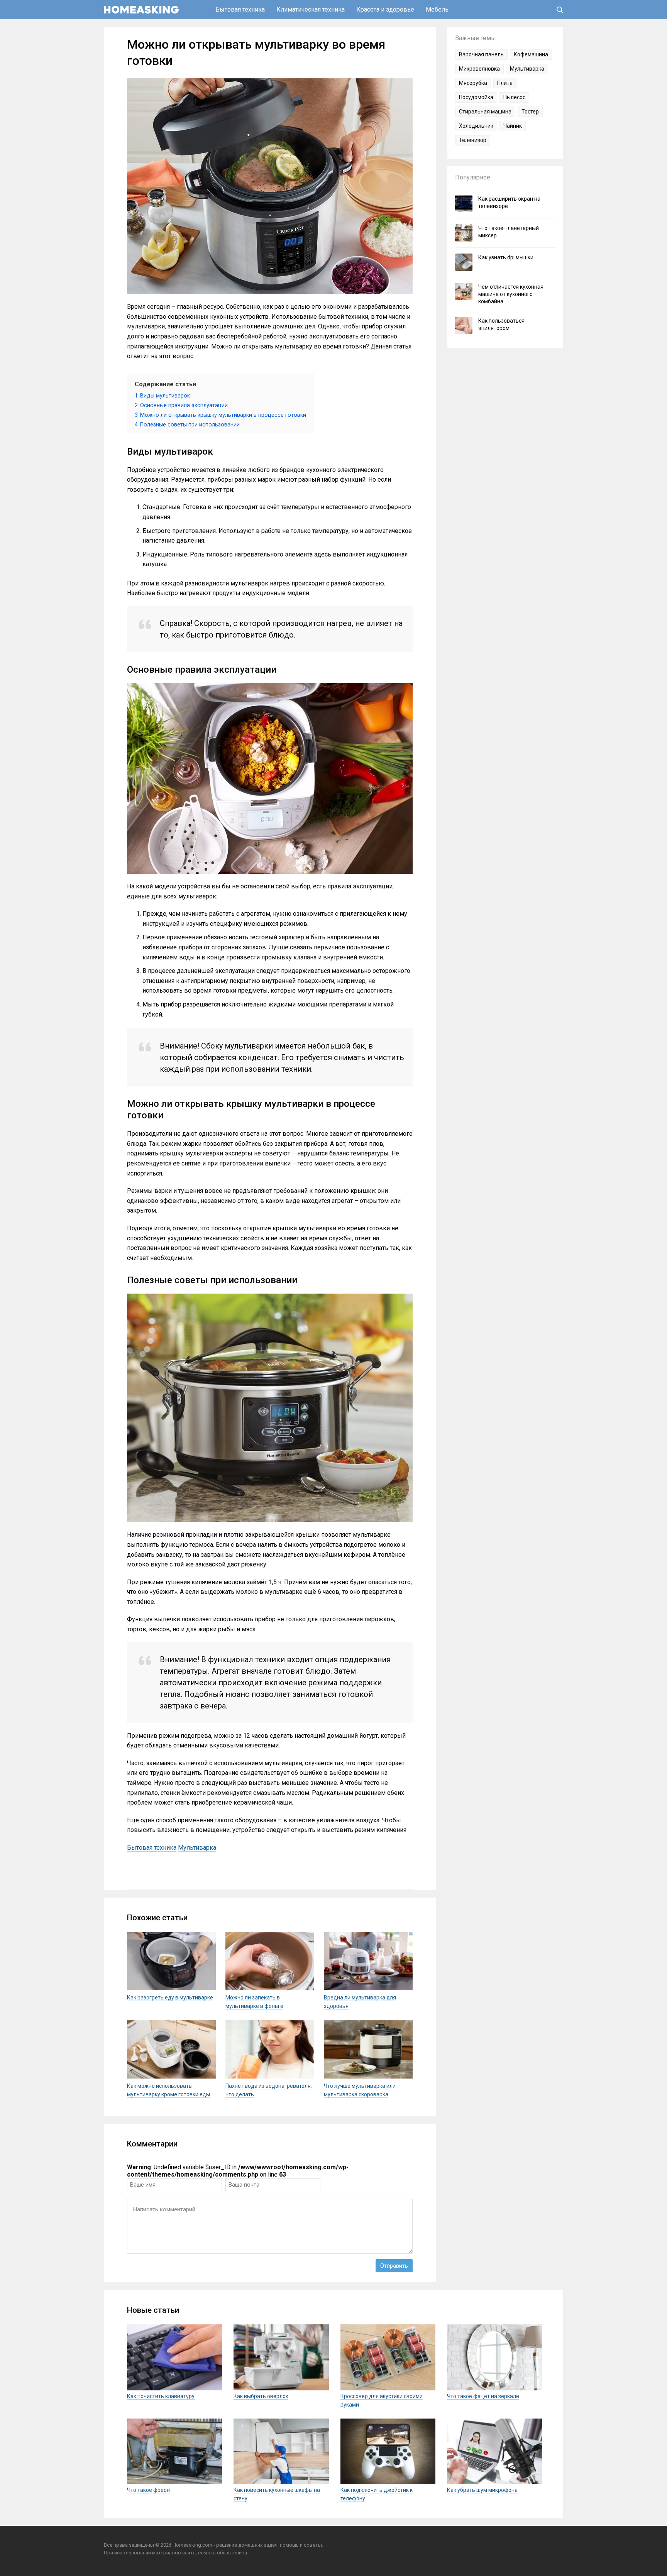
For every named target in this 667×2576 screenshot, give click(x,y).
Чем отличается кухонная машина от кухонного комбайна (511, 294)
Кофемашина (531, 54)
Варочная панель (481, 54)
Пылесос (514, 97)
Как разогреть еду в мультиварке (170, 1998)
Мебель (437, 9)
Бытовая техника (240, 9)
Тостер (530, 112)
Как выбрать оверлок (261, 2396)
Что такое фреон (148, 2490)
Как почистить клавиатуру (161, 2396)
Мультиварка (197, 1848)
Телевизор (473, 140)
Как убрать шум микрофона (482, 2490)
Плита (505, 83)
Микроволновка (479, 69)
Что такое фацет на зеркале (483, 2396)
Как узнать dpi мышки (506, 257)
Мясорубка (473, 83)
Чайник (513, 126)
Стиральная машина (485, 112)
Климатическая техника (311, 9)
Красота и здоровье (385, 9)
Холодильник (476, 126)
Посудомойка (476, 97)
